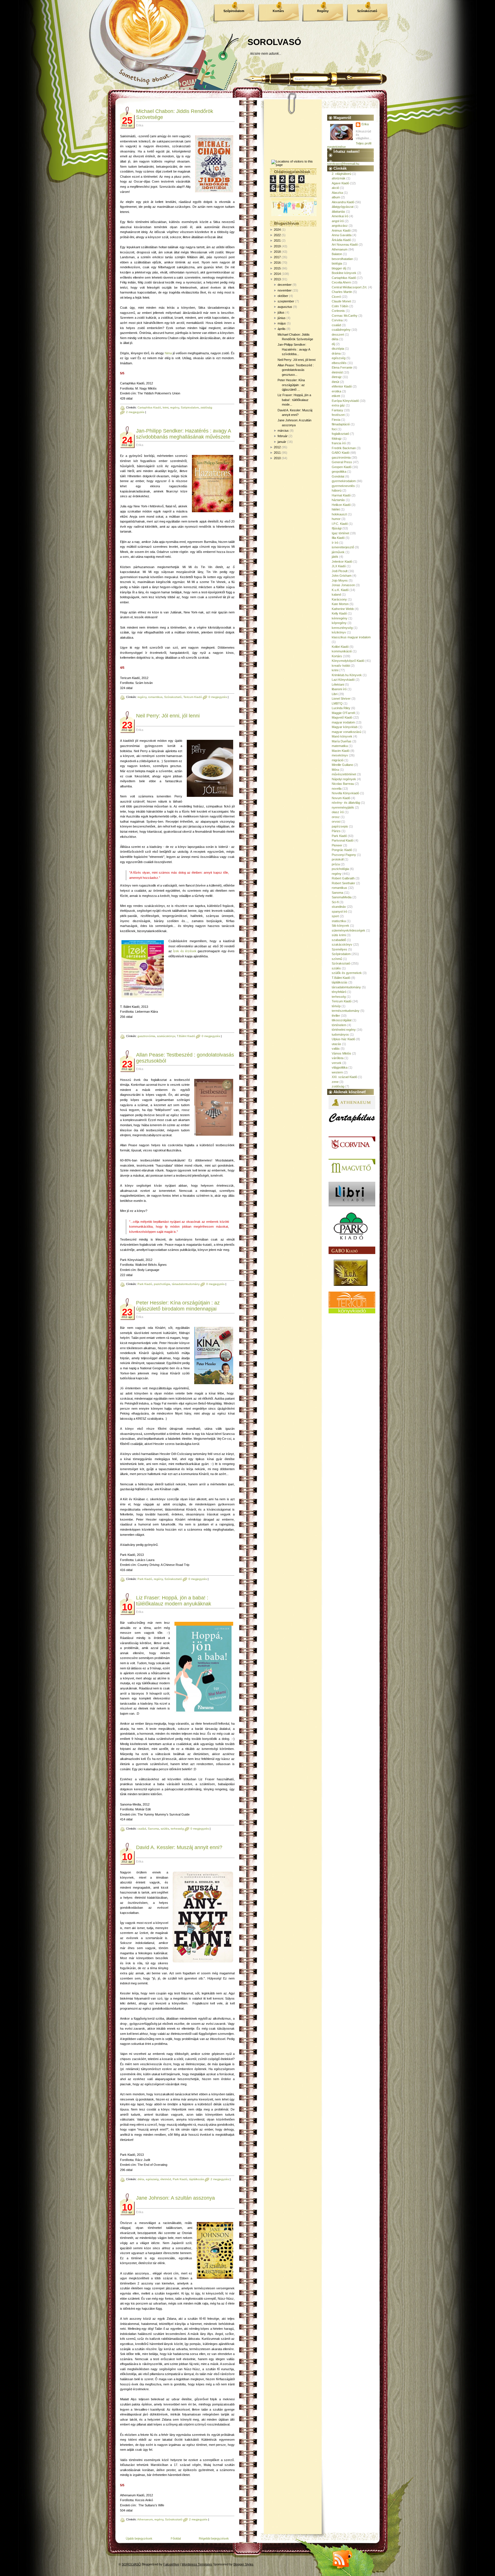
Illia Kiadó (338, 538)
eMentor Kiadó (342, 386)
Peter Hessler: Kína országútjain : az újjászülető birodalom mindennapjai (178, 1306)
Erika (365, 124)
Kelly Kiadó (339, 613)
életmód (166, 2179)
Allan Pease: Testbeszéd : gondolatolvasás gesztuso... (296, 370)
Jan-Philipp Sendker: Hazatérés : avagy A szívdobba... (294, 349)
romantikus (155, 697)
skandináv (339, 907)
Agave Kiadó (340, 183)
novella (337, 789)
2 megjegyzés (135, 412)
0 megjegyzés (218, 697)
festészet (338, 415)
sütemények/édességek (348, 930)
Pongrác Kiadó (342, 850)
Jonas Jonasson (343, 585)
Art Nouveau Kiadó (345, 245)
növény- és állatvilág (346, 803)
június (282, 318)
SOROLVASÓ (274, 42)
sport (335, 916)
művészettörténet (344, 774)
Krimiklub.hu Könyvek (347, 675)
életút (335, 382)
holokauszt (339, 514)
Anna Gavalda (342, 235)
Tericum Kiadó (193, 697)
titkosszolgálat (342, 1020)
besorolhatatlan (342, 259)
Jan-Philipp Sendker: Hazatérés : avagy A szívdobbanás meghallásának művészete (183, 434)
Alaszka (337, 193)
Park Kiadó (145, 1284)
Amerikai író (340, 216)
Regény (323, 11)
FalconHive (171, 2564)
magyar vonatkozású (346, 732)
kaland (336, 594)
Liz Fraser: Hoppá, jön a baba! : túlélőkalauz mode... (294, 400)
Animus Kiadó (341, 230)
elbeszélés (339, 363)
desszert (338, 335)
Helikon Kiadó (341, 505)
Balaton (337, 254)
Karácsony (339, 599)
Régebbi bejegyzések (214, 2538)
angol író (338, 221)
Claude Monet (341, 301)
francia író (339, 443)
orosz (336, 817)
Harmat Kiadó (341, 495)
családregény (341, 330)
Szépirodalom (234, 11)
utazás (336, 1044)
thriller (336, 1016)
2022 (277, 235)
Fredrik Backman (344, 448)
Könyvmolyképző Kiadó (348, 661)
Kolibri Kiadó (340, 647)
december (285, 285)
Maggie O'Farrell (343, 713)
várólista (338, 1058)
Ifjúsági (337, 528)
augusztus (285, 307)
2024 (277, 230)
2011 (277, 453)
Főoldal (176, 2538)
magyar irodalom (343, 722)
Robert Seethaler (343, 883)
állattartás (338, 212)
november (285, 290)
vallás (336, 1049)
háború (337, 490)
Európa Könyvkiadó (345, 401)
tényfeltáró (339, 992)
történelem (339, 1025)
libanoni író (339, 689)
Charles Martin (342, 292)
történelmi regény (344, 1030)
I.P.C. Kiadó (340, 524)
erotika (336, 391)
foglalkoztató (340, 434)
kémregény (340, 618)
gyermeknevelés (343, 486)
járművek (338, 552)
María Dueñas (342, 741)
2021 (277, 240)
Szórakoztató (367, 11)
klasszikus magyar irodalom (351, 637)
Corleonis (338, 311)
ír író (335, 543)
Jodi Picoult (340, 571)
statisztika (339, 921)
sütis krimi (339, 935)
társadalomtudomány (186, 1284)
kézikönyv (339, 632)
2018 (277, 252)
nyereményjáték (343, 807)
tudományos (340, 1034)
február (283, 436)
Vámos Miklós (341, 1053)
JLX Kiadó (339, 566)
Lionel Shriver (341, 699)
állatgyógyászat (343, 207)
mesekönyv (340, 755)
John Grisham (342, 576)
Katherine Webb (343, 609)
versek (337, 1063)
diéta (141, 2179)
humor (336, 519)
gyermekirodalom (344, 481)
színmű (337, 959)
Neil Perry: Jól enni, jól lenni (168, 716)
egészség (152, 2179)
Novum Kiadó (341, 798)
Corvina (337, 320)
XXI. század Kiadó (344, 1077)
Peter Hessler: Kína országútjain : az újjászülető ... (291, 385)
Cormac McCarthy (345, 316)
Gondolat (338, 476)
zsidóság (206, 407)
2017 (277, 257)
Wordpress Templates (197, 2564)
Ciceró (336, 297)
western (337, 1072)
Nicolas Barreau (343, 784)
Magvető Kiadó (342, 717)
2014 (277, 274)
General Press (342, 462)
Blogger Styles (243, 2564)
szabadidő (339, 940)
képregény (339, 623)
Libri (335, 694)
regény (175, 407)
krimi (166, 407)
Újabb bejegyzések (139, 2538)
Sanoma (153, 1829)
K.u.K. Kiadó (340, 590)
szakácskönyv (166, 1036)
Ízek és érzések (185, 951)
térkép (336, 1006)
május (282, 323)
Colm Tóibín (340, 306)
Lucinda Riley (341, 708)
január (282, 442)
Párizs (336, 831)
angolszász (340, 226)
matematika (340, 746)
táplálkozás (197, 2179)
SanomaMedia (342, 897)
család (142, 1829)
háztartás (338, 500)
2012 (277, 447)
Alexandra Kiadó (343, 202)
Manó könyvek (342, 736)
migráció (338, 760)
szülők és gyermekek (347, 973)
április (282, 329)
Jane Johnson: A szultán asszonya (175, 2198)
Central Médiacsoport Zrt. (349, 287)
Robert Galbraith (343, 878)
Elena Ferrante (342, 367)
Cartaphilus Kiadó (149, 407)
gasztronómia (146, 1036)
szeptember (286, 301)
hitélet (336, 509)
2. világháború (341, 174)
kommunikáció (342, 651)
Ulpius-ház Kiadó (343, 1039)
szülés (165, 1829)
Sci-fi (335, 902)
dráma (336, 353)
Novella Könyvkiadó (345, 793)
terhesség (177, 1829)
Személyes (339, 949)
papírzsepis (340, 826)
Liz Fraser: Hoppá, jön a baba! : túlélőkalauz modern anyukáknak (174, 1601)
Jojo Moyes (340, 580)
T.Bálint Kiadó (186, 1036)
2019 (277, 246)
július (281, 312)
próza (336, 864)
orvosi (336, 821)
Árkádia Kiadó (341, 240)
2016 (277, 263)
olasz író (338, 812)
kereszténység (342, 628)
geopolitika (339, 472)
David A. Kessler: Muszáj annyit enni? (179, 1847)
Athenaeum (145, 2519)
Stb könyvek (340, 926)
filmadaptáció (341, 424)
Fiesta (336, 420)
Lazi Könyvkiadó (343, 680)
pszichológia (162, 1284)
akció (335, 188)
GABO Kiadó (341, 453)
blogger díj (339, 268)
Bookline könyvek (344, 273)
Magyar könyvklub (345, 727)
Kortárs (278, 11)
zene (335, 1082)
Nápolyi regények (344, 779)
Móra (335, 770)
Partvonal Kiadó (343, 840)
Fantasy (337, 410)
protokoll (338, 859)
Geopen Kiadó (342, 467)
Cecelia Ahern (341, 282)
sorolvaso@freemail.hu (343, 164)
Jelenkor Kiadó (342, 562)
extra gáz (338, 405)
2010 (277, 458)
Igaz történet (340, 533)
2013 (277, 279)
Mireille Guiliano (342, 765)
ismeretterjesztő (343, 547)
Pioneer (337, 845)
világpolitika (340, 1067)
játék (335, 557)
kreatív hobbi (341, 666)
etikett (336, 396)
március (283, 431)
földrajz (337, 439)
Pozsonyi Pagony (344, 855)
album (336, 197)
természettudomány (346, 1011)
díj (333, 344)
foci (334, 429)
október (283, 296)
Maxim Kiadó (341, 751)
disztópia (338, 349)
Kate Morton (340, 604)
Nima (168, 353)
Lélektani (338, 684)
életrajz (337, 377)
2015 (277, 268)
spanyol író (339, 912)
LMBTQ (337, 703)
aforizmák (339, 178)
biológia (337, 263)
